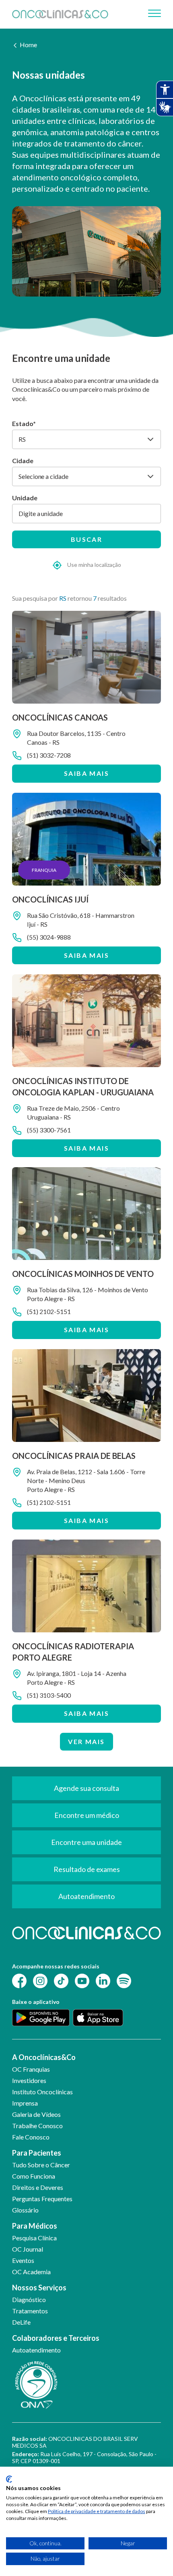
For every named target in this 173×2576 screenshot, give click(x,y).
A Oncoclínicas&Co (44, 2057)
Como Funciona (34, 2176)
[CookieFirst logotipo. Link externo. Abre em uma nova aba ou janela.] (9, 2479)
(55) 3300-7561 (49, 1130)
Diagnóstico (29, 2299)
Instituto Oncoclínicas (42, 2092)
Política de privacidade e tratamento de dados (97, 2511)
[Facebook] (19, 1980)
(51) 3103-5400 (49, 1695)
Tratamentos (30, 2311)
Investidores (29, 2080)
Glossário (25, 2210)
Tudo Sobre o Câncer (41, 2165)
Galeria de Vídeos (36, 2114)
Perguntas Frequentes (42, 2199)
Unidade (25, 498)
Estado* (24, 423)
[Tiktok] (61, 1980)
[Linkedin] (103, 1980)
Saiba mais (86, 773)
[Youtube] (82, 1980)
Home (28, 45)
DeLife (21, 2322)
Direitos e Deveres (38, 2187)
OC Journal (28, 2249)
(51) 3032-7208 (49, 755)
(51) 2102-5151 (49, 1311)
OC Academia (31, 2272)
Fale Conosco (31, 2137)
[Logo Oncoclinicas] (60, 14)
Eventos (23, 2260)
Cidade (23, 461)
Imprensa (25, 2103)
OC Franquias (31, 2069)
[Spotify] (124, 1980)
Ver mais (86, 1741)
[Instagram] (40, 1980)
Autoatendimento (36, 2350)
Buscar (86, 539)
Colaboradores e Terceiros (56, 2338)
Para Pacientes (37, 2153)
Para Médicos (35, 2226)
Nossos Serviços (39, 2288)
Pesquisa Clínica (34, 2238)
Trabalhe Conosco (37, 2126)
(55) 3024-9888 (49, 937)
